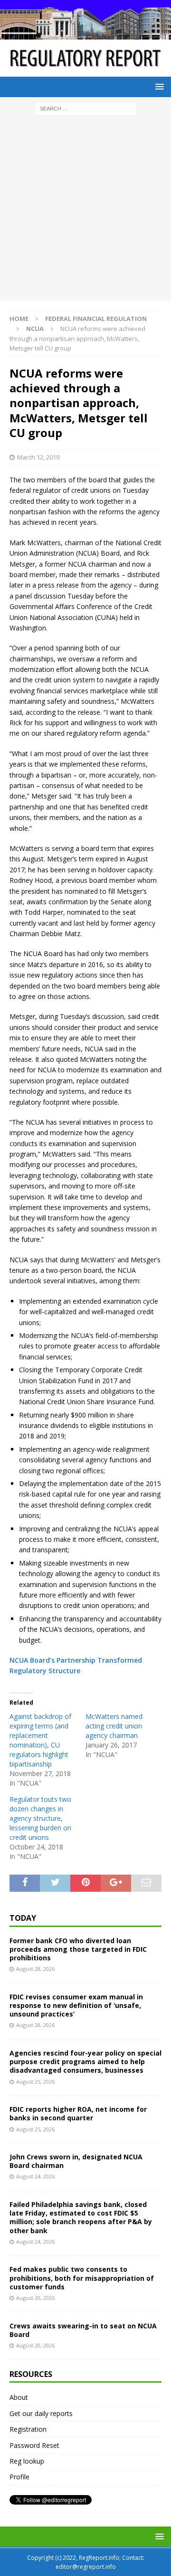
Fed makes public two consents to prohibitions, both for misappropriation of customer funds (82, 2278)
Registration (28, 2429)
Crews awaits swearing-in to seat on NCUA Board (83, 2330)
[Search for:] (86, 108)
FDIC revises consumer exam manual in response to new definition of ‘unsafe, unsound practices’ (76, 2005)
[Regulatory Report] (85, 34)
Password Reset (34, 2445)
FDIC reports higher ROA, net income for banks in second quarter (78, 2113)
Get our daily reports (41, 2413)
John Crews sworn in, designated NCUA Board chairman (76, 2161)
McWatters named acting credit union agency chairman (114, 1726)
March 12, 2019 (38, 457)
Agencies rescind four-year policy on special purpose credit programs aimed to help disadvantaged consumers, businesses (85, 2062)
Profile (19, 2477)
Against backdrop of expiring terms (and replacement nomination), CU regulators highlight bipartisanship (40, 1740)
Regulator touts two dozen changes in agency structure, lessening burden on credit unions (40, 1818)
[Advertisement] (85, 211)
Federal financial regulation (96, 319)
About (19, 2397)
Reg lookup (27, 2461)
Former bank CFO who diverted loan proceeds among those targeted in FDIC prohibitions (78, 1949)
